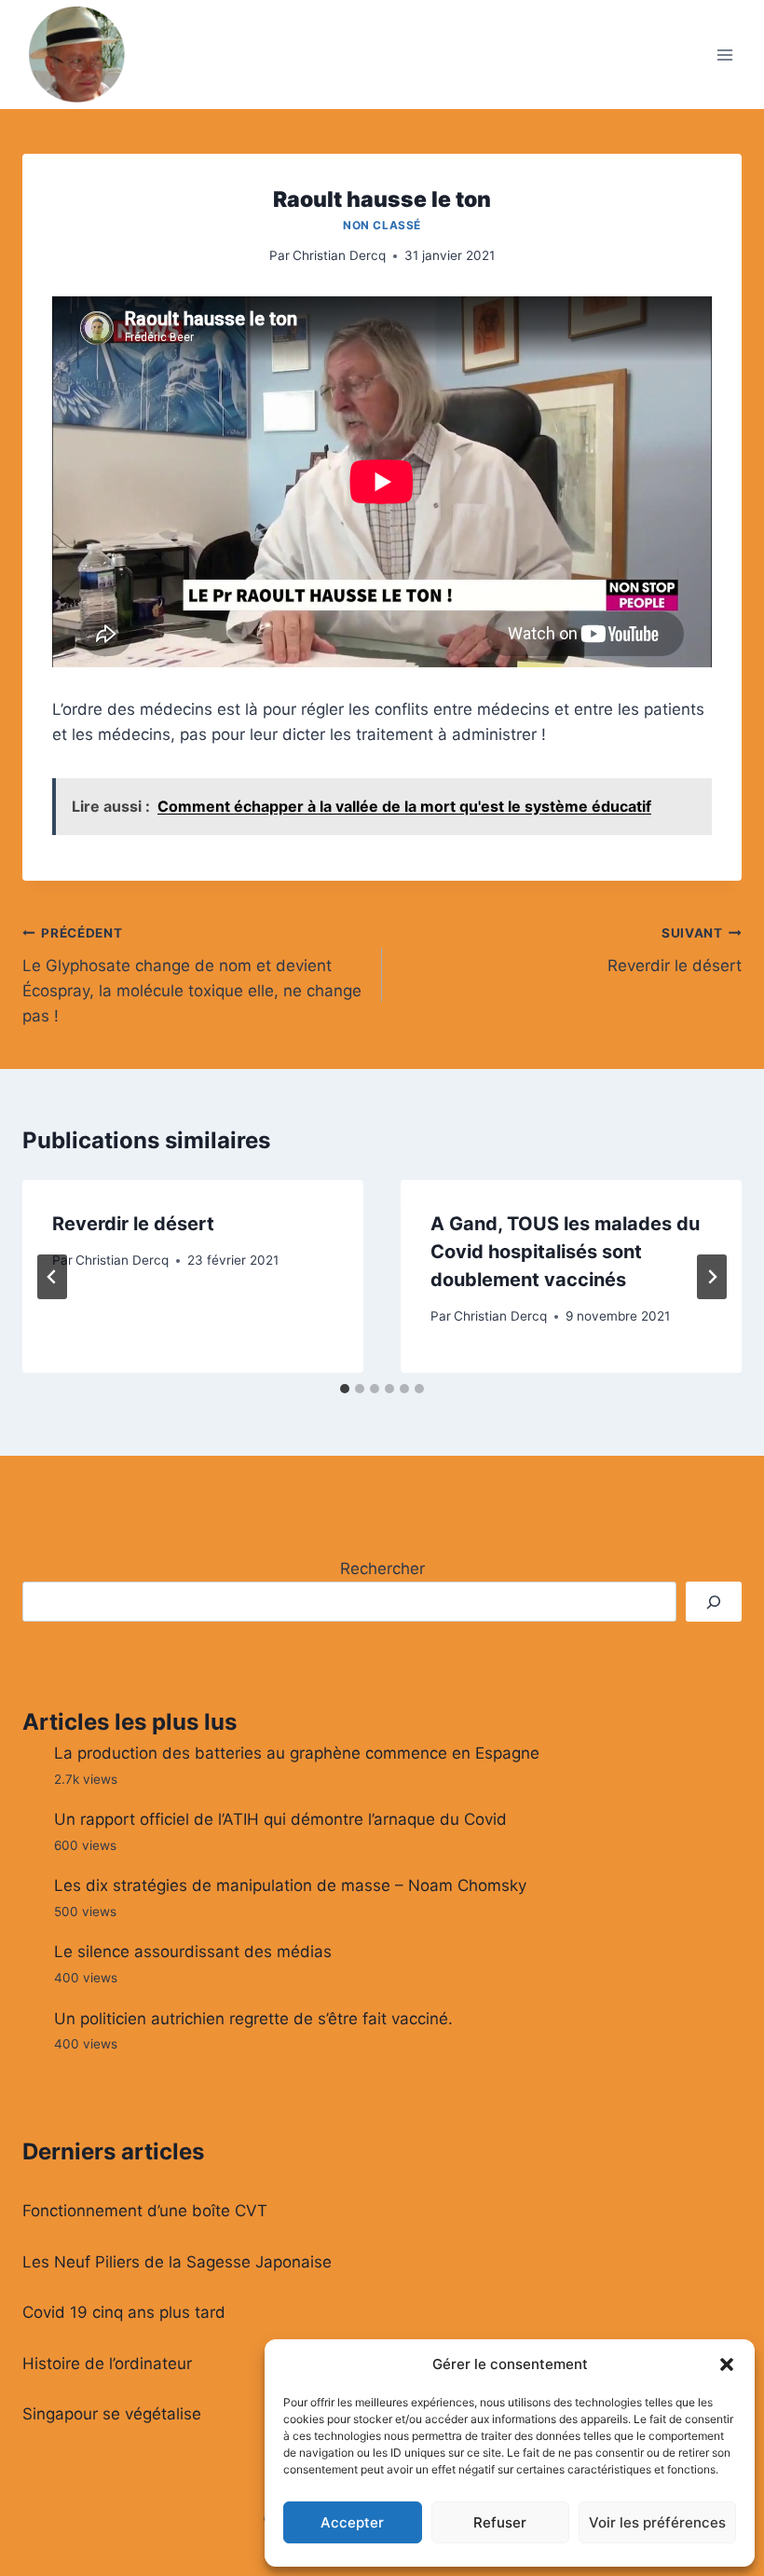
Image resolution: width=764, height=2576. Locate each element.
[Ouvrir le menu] (724, 55)
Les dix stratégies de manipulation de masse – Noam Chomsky (290, 1885)
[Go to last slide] (52, 1277)
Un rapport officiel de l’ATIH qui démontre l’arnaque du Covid (280, 1819)
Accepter (352, 2522)
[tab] (345, 1389)
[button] (727, 2364)
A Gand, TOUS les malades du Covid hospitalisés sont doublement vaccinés (565, 1252)
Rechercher (382, 1569)
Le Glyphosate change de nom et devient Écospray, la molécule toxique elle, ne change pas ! (192, 975)
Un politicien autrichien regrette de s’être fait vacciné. (253, 2019)
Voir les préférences (657, 2522)
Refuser (500, 2522)
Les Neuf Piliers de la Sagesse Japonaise (177, 2262)
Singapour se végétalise (112, 2414)
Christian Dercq (339, 255)
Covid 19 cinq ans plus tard (124, 2312)
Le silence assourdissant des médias (193, 1952)
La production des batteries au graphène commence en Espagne (297, 1753)
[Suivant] (712, 1277)
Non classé (382, 225)
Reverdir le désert (675, 950)
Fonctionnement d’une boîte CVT (145, 2211)
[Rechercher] (714, 1602)
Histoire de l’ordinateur (107, 2364)
